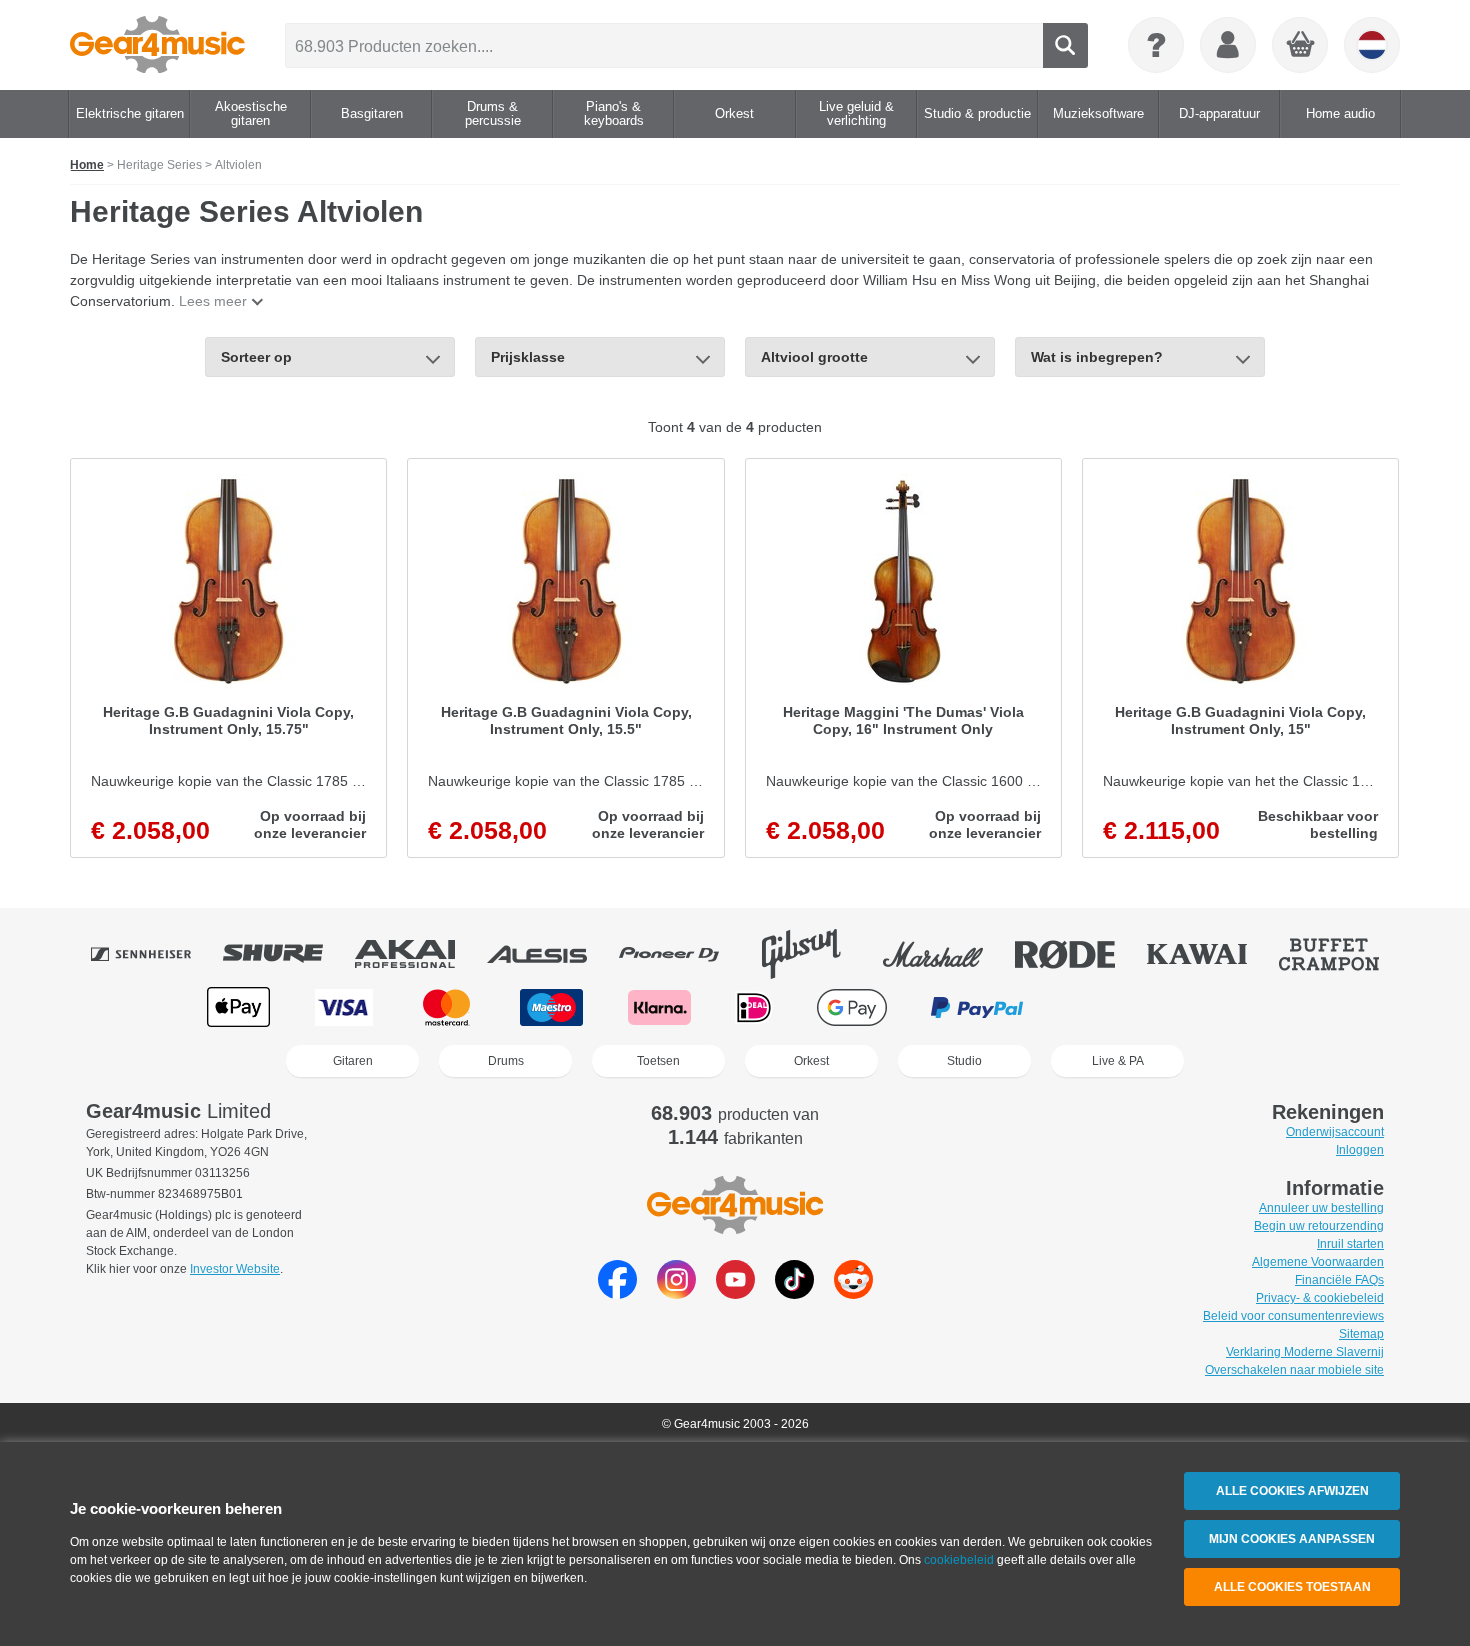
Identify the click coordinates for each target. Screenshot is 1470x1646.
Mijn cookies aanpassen (1292, 1539)
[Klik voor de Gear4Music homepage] (157, 45)
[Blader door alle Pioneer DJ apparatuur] (683, 954)
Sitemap (1361, 1334)
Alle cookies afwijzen (1292, 1491)
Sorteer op (256, 357)
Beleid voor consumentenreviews (1293, 1316)
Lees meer (213, 301)
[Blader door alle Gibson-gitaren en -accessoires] (815, 954)
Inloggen (1360, 1150)
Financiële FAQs (1339, 1280)
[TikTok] (794, 1293)
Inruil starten (1350, 1244)
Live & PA (1118, 1061)
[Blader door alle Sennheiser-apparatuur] (155, 954)
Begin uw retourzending (1319, 1226)
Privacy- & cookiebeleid (1320, 1298)
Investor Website (235, 1269)
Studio (964, 1061)
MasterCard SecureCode (1108, 1007)
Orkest (811, 1061)
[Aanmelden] (1228, 45)
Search (1065, 45)
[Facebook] (617, 1293)
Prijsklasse (528, 357)
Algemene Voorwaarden (1318, 1262)
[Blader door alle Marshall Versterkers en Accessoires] (947, 954)
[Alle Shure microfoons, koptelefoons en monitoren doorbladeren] (287, 954)
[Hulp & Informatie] (1156, 45)
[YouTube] (735, 1293)
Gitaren (353, 1061)
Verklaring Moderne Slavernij (1305, 1352)
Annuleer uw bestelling (1321, 1208)
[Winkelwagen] (1301, 46)
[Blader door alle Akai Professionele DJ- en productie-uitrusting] (419, 954)
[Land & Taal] (1372, 45)
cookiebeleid (959, 1560)
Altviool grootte (814, 357)
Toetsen (658, 1061)
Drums (506, 1061)
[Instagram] (676, 1293)
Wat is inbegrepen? (1097, 357)
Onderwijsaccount (1335, 1132)
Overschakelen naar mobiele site (1294, 1370)
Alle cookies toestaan (1292, 1587)
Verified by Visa (1229, 1007)
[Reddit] (853, 1293)
